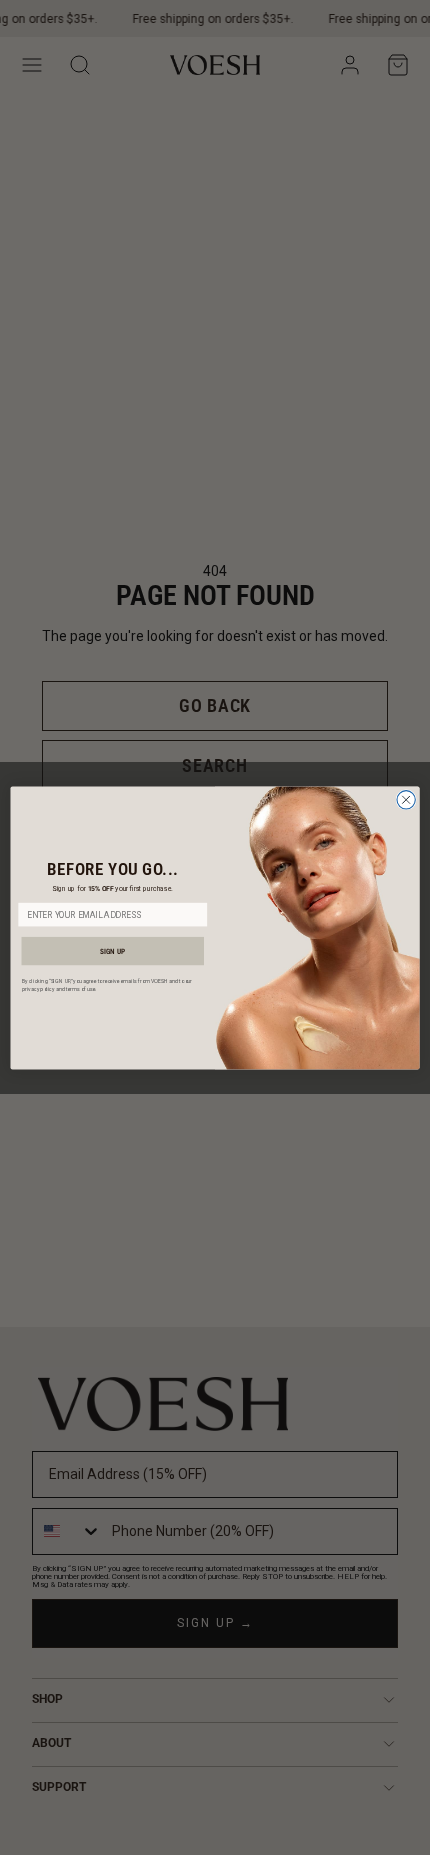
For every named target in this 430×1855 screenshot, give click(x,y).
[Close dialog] (406, 799)
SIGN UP (112, 950)
